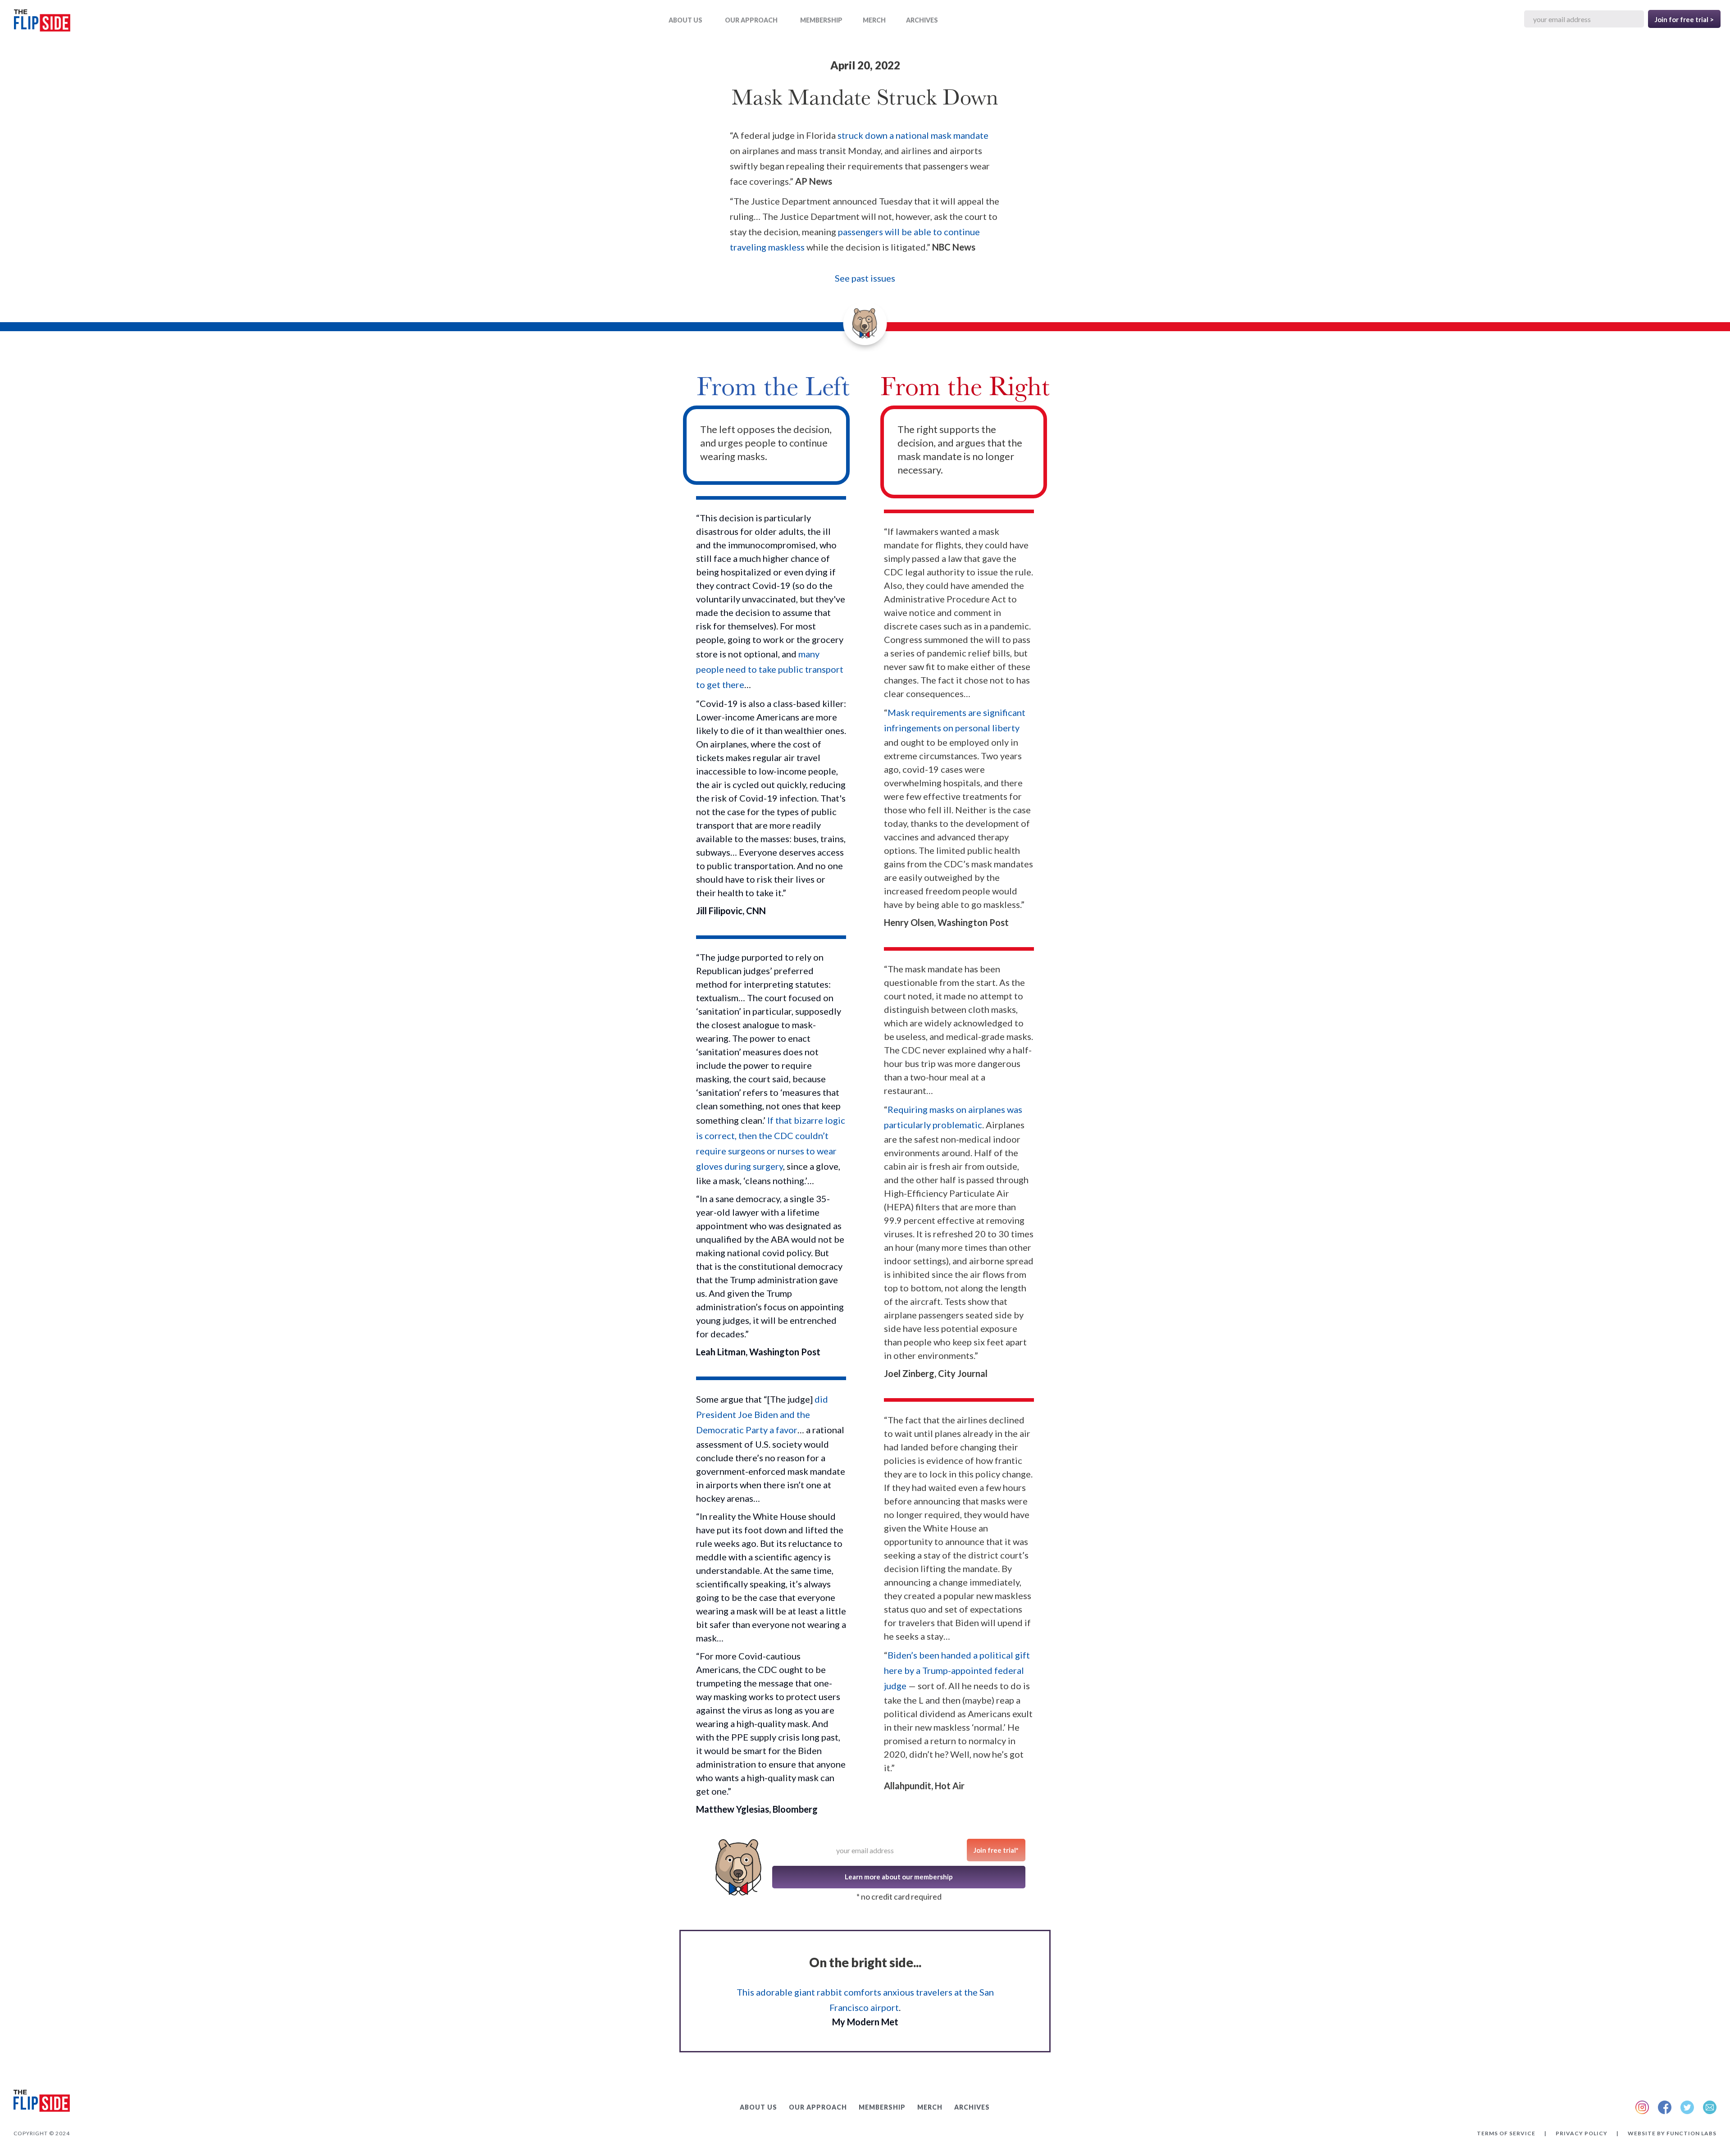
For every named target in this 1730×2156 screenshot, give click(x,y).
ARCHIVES (922, 20)
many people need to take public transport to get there (770, 669)
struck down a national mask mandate (913, 135)
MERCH (874, 20)
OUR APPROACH (751, 20)
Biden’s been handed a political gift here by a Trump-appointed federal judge (957, 1670)
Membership (821, 20)
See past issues (865, 278)
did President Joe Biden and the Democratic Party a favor (762, 1414)
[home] (42, 22)
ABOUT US (685, 20)
